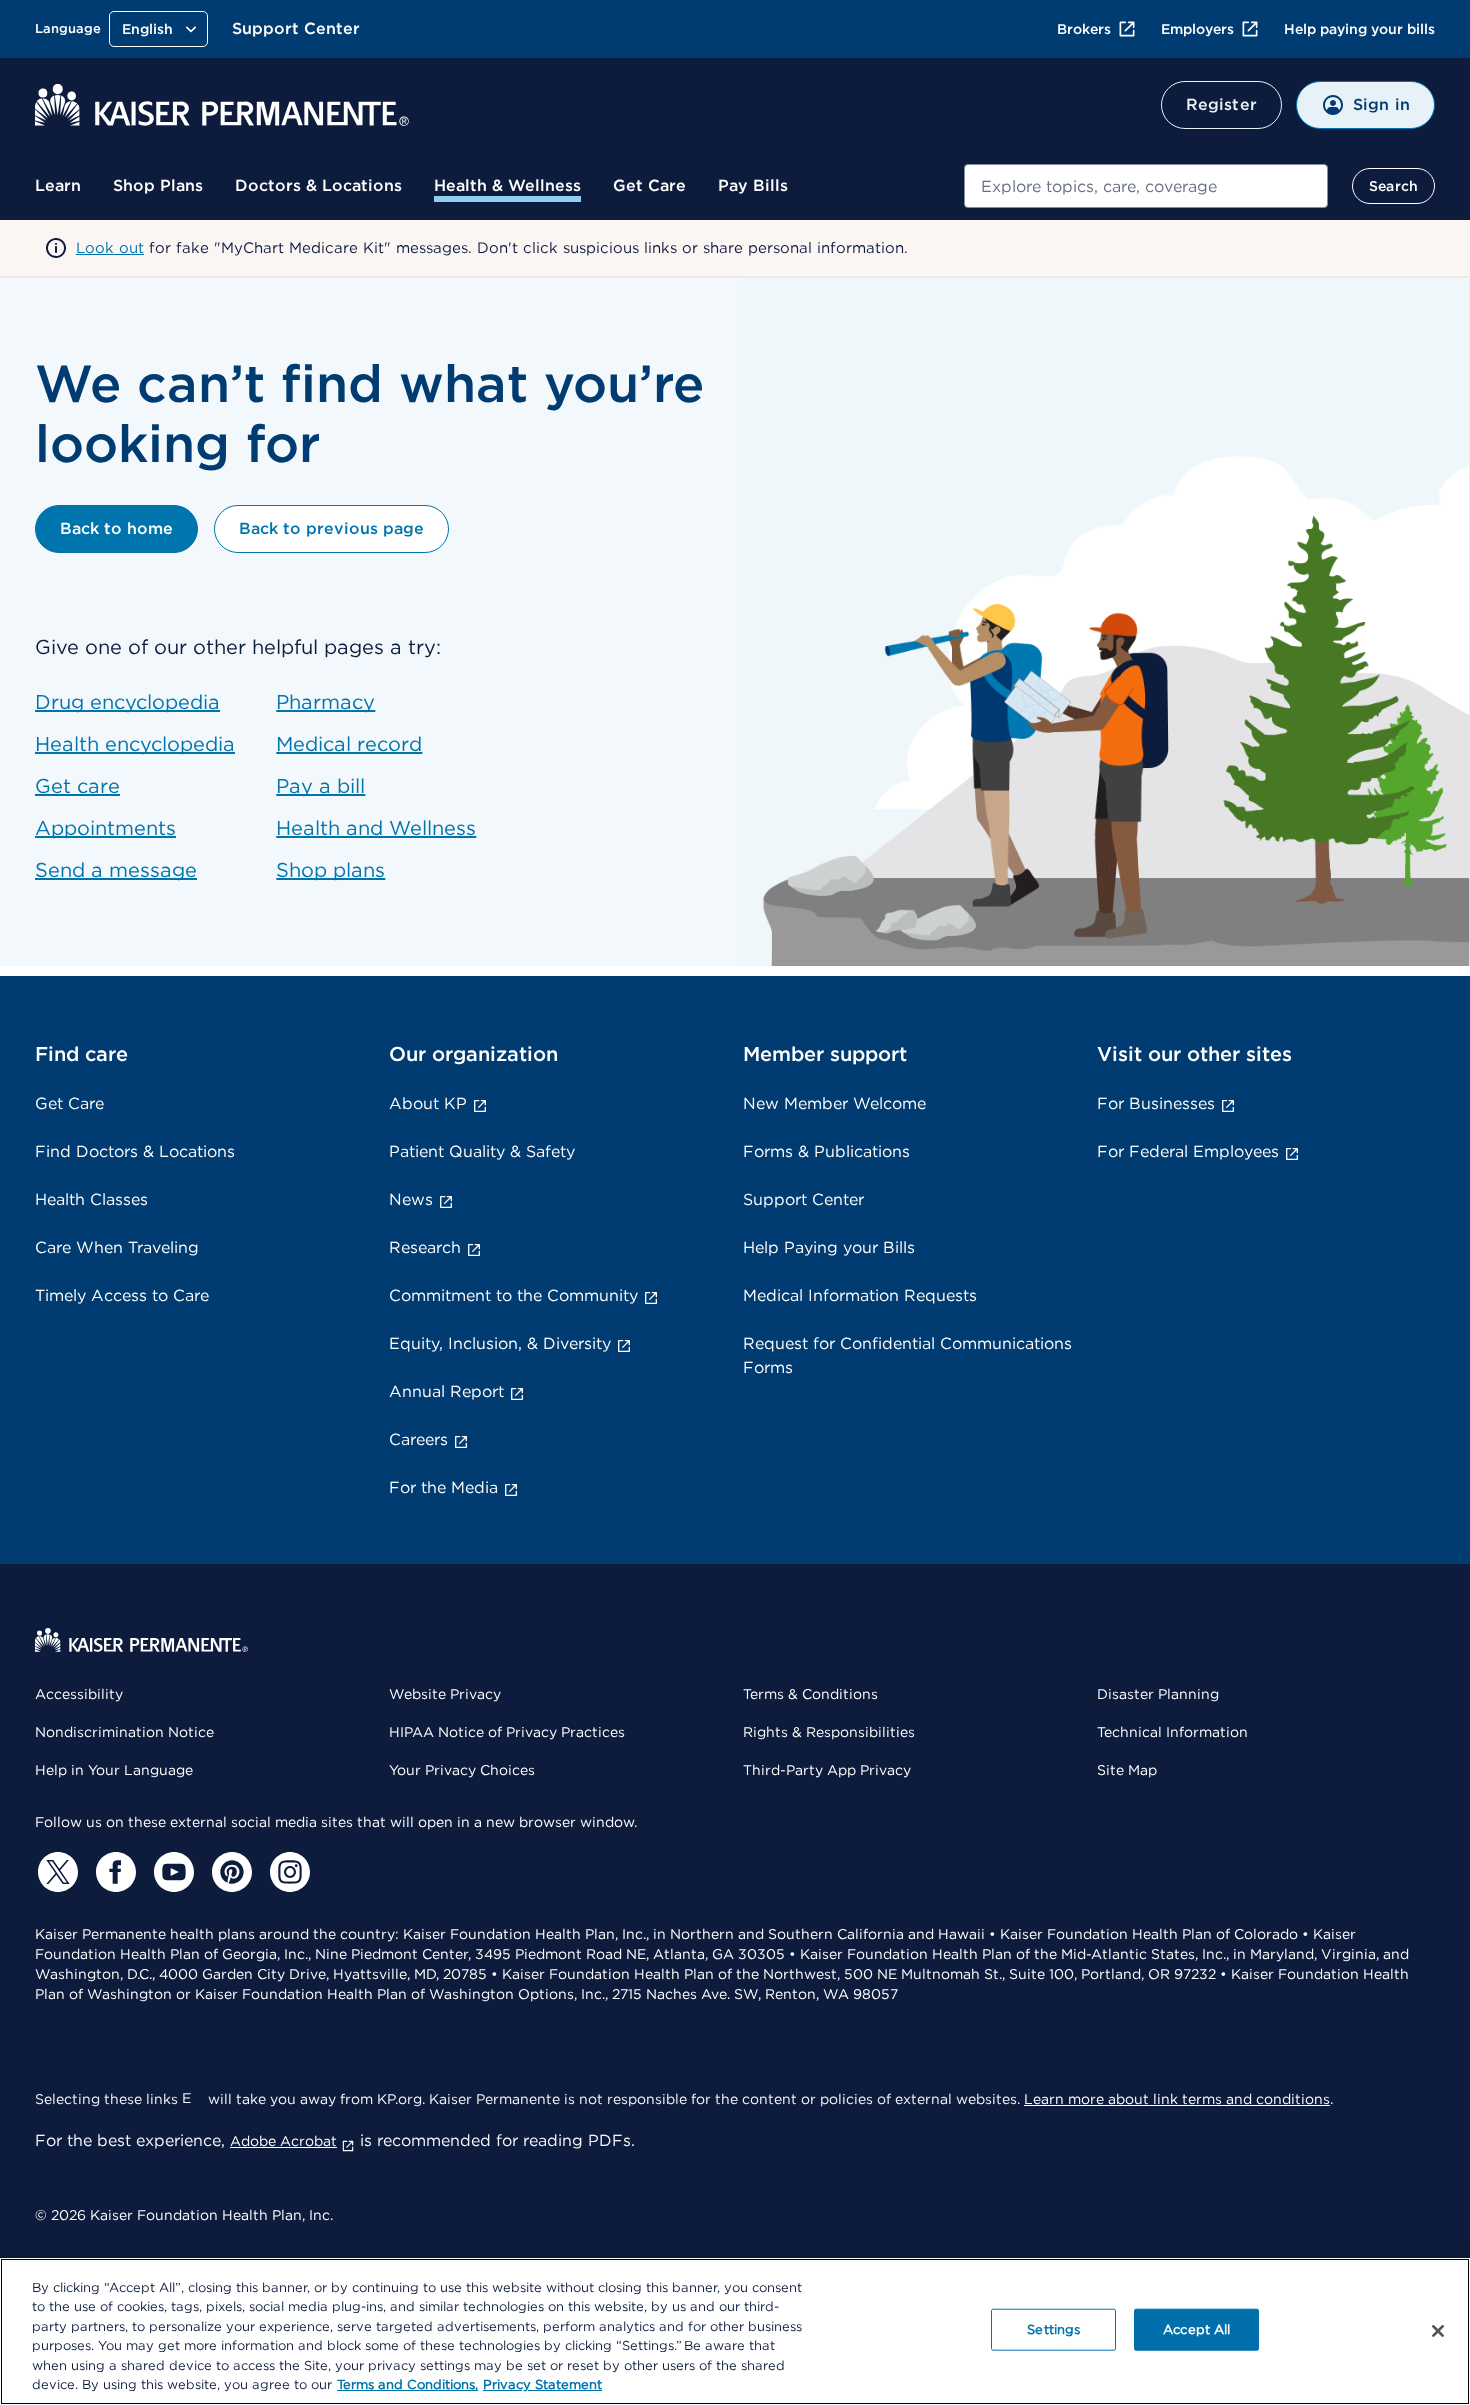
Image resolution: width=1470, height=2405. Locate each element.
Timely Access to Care (122, 1295)
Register (1221, 104)
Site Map (1127, 1770)
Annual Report (446, 1391)
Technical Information (1172, 1732)
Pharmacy (325, 702)
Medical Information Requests (860, 1295)
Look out (110, 248)
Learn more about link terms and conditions (1177, 2099)
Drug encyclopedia (127, 702)
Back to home (116, 528)
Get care (77, 786)
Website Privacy (445, 1694)
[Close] (1438, 2331)
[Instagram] (287, 1872)
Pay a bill (320, 786)
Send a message (116, 870)
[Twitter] (55, 1872)
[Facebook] (113, 1872)
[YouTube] (171, 1872)
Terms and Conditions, (407, 2384)
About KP (428, 1103)
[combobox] (1146, 186)
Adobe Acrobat (283, 2141)
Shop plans (330, 870)
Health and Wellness (376, 828)
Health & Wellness (507, 185)
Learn (58, 185)
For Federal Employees (1188, 1151)
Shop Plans (158, 185)
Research (425, 1247)
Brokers (1084, 29)
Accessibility (79, 1694)
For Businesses (1156, 1103)
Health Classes (91, 1199)
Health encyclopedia (135, 744)
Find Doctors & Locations (135, 1151)
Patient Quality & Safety (482, 1151)
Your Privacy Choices (462, 1770)
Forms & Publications (826, 1151)
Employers (1197, 29)
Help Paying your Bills (829, 1247)
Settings (1053, 2329)
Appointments (105, 828)
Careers (418, 1439)
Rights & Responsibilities (829, 1732)
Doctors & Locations (318, 185)
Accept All (1196, 2329)
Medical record (349, 744)
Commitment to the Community (513, 1295)
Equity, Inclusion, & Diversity (500, 1343)
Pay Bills (753, 185)
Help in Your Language (114, 1770)
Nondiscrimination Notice (124, 1732)
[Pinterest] (229, 1872)
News (411, 1199)
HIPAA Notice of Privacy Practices (507, 1732)
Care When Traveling (117, 1247)
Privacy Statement (542, 2384)
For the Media (443, 1487)
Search (1393, 186)
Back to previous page (331, 528)
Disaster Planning (1158, 1694)
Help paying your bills (1359, 29)
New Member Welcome (834, 1103)
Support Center (296, 28)
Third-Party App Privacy (827, 1770)
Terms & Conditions (810, 1694)
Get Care (649, 185)
